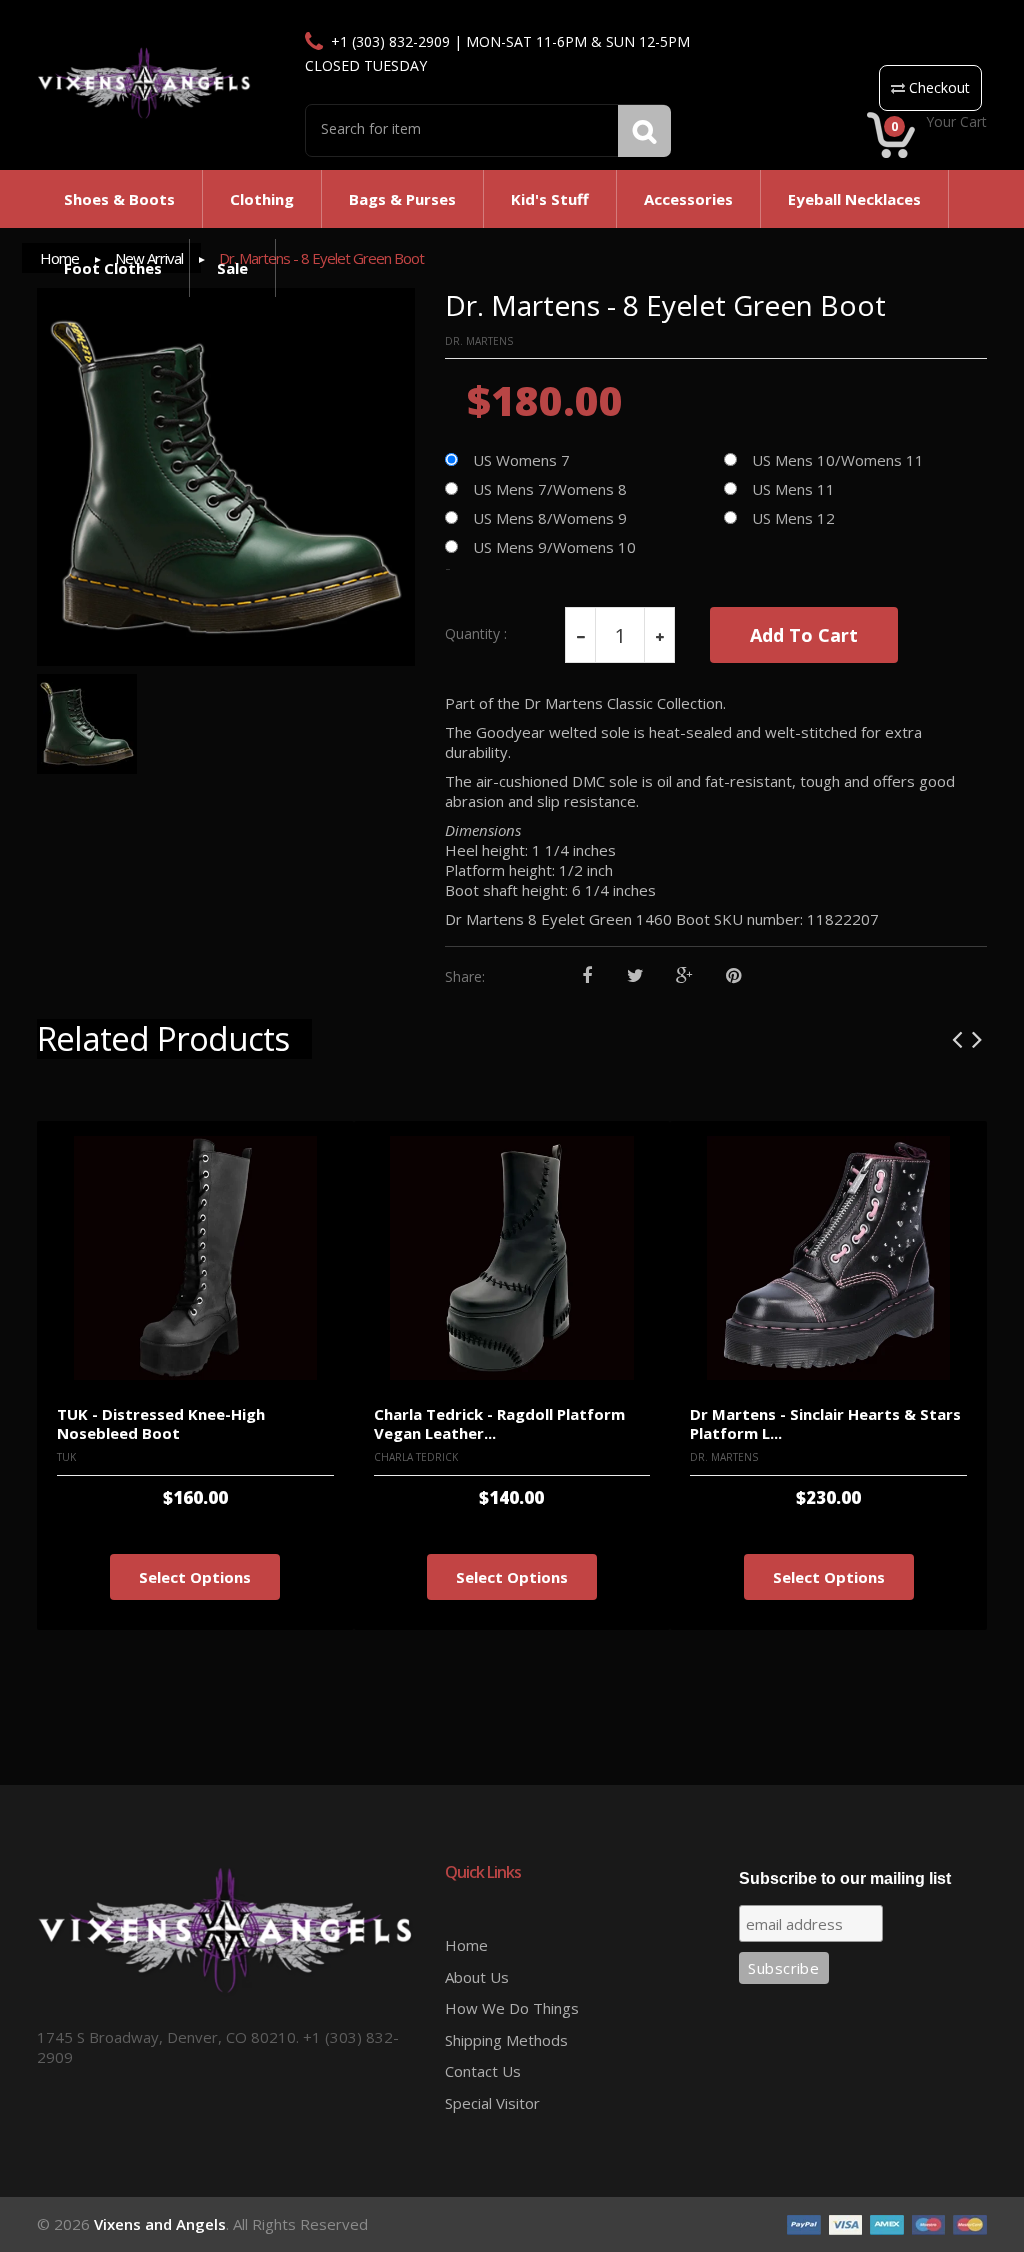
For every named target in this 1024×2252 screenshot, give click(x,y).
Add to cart (804, 635)
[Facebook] (586, 976)
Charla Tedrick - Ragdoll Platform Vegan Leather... (499, 1423)
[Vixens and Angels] (144, 82)
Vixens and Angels (160, 2224)
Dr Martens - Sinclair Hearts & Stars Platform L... (825, 1423)
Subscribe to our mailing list (845, 1878)
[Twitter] (635, 976)
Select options (195, 1577)
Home (466, 1945)
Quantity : (476, 634)
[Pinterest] (733, 976)
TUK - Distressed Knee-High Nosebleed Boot (161, 1423)
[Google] (684, 976)
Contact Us (483, 2071)
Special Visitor (492, 2103)
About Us (477, 1977)
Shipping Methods (506, 2040)
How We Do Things (512, 2008)
